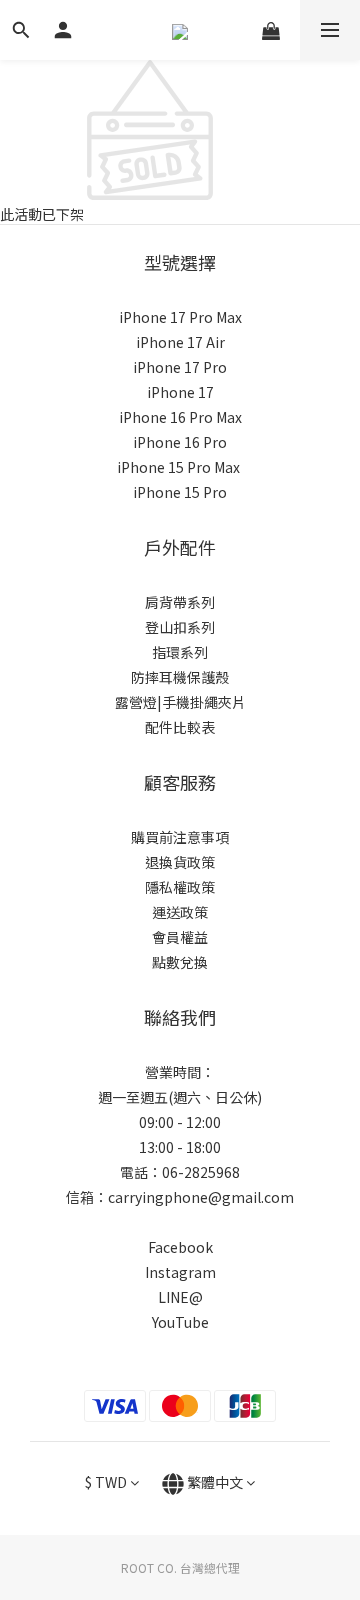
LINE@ (180, 1297)
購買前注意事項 (180, 837)
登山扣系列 (180, 627)
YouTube (180, 1322)
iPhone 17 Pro (180, 367)
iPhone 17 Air (180, 342)
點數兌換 (180, 962)
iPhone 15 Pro (180, 492)
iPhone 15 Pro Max (178, 467)
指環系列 (180, 652)
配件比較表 (180, 727)
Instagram (180, 1272)
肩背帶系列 (180, 602)
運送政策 (180, 912)
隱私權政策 (180, 887)
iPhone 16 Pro (180, 442)
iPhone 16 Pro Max (180, 417)
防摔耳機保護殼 (180, 677)
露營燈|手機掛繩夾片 (180, 702)
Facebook (180, 1247)
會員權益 (180, 937)
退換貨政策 (180, 862)
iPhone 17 (180, 392)
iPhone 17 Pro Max (180, 317)
